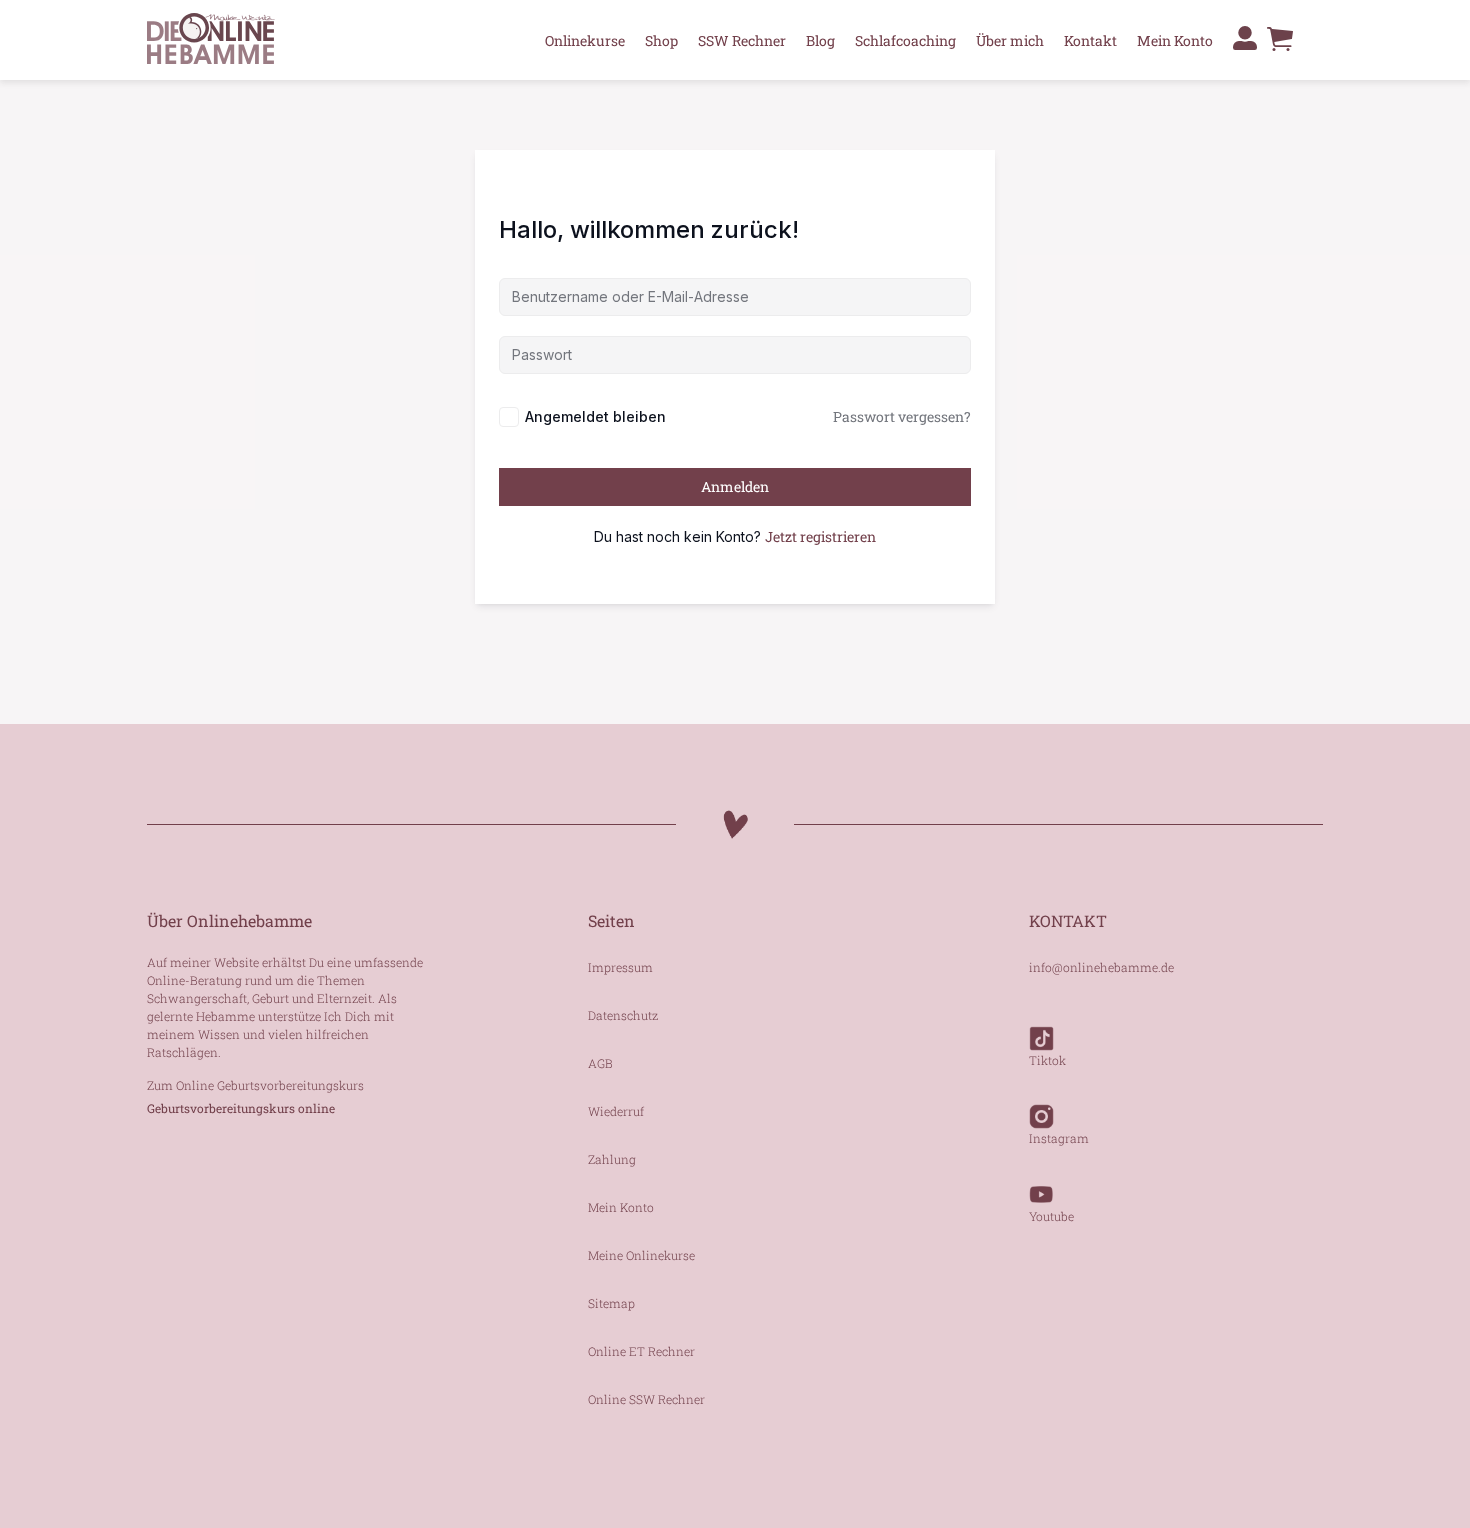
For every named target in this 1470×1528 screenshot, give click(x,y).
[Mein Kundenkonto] (1245, 38)
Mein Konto (1175, 40)
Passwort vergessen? (902, 416)
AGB (600, 1063)
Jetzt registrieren (820, 536)
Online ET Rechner (641, 1351)
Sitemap (611, 1303)
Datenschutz (623, 1015)
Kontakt (1090, 40)
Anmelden (735, 486)
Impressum (620, 967)
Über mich (1010, 40)
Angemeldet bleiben (595, 416)
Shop (661, 40)
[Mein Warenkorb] (1280, 49)
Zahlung (612, 1159)
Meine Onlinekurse (641, 1255)
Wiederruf (616, 1111)
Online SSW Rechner (646, 1399)
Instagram (1059, 1138)
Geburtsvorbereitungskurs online (241, 1108)
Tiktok (1047, 1060)
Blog (820, 40)
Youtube (1051, 1216)
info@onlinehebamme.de (1101, 967)
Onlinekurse (585, 40)
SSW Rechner (742, 40)
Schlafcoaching (905, 40)
